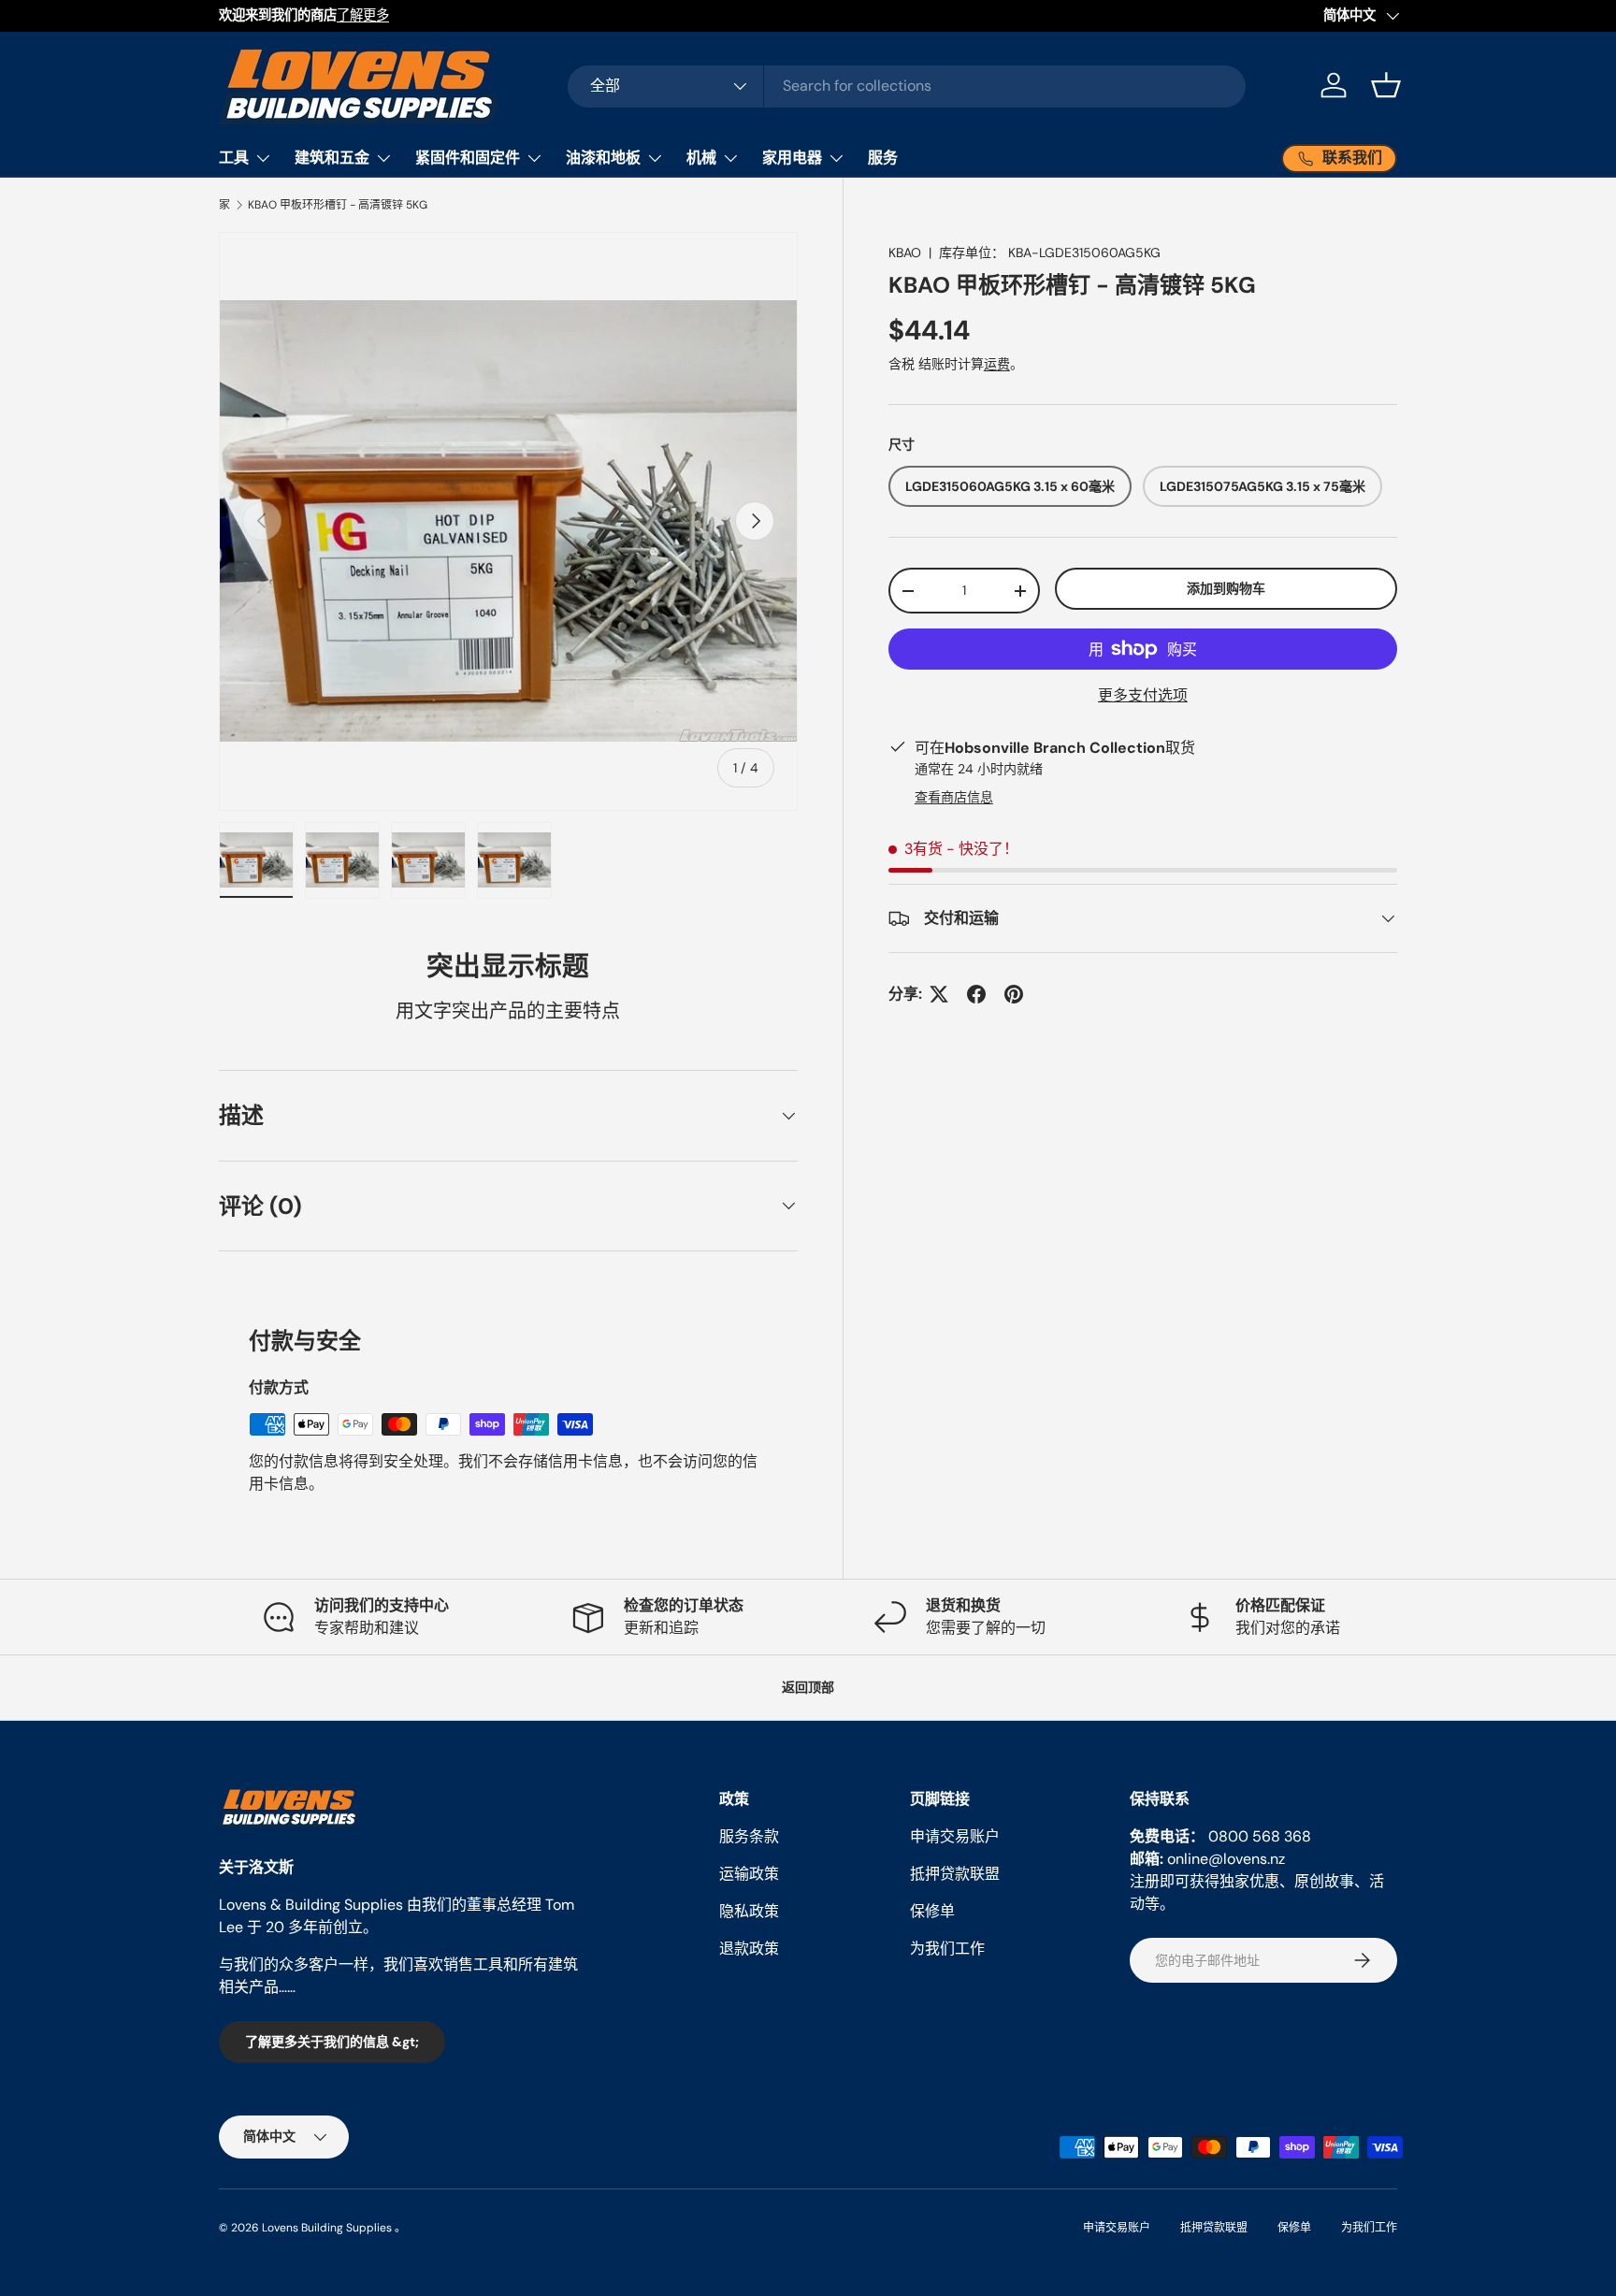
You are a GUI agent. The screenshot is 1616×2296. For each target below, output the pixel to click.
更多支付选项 (1143, 695)
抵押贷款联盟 (955, 1874)
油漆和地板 (603, 158)
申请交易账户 (955, 1836)
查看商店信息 (954, 797)
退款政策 (749, 1949)
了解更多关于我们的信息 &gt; (332, 2042)
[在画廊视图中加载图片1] (256, 860)
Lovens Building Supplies (327, 2228)
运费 (997, 364)
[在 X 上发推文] (939, 994)
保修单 (932, 1911)
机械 (701, 158)
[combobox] (907, 86)
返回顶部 (808, 1687)
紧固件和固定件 (468, 158)
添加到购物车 (1226, 589)
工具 (234, 158)
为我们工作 (947, 1949)
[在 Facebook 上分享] (976, 994)
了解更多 (363, 15)
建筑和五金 (332, 158)
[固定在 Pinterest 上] (1014, 994)
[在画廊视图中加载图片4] (514, 860)
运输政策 (749, 1874)
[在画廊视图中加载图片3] (428, 860)
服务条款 (749, 1836)
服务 (883, 158)
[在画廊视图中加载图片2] (342, 860)
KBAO (905, 253)
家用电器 (792, 158)
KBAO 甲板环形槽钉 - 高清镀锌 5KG (338, 205)
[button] (1386, 85)
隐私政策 (749, 1911)
